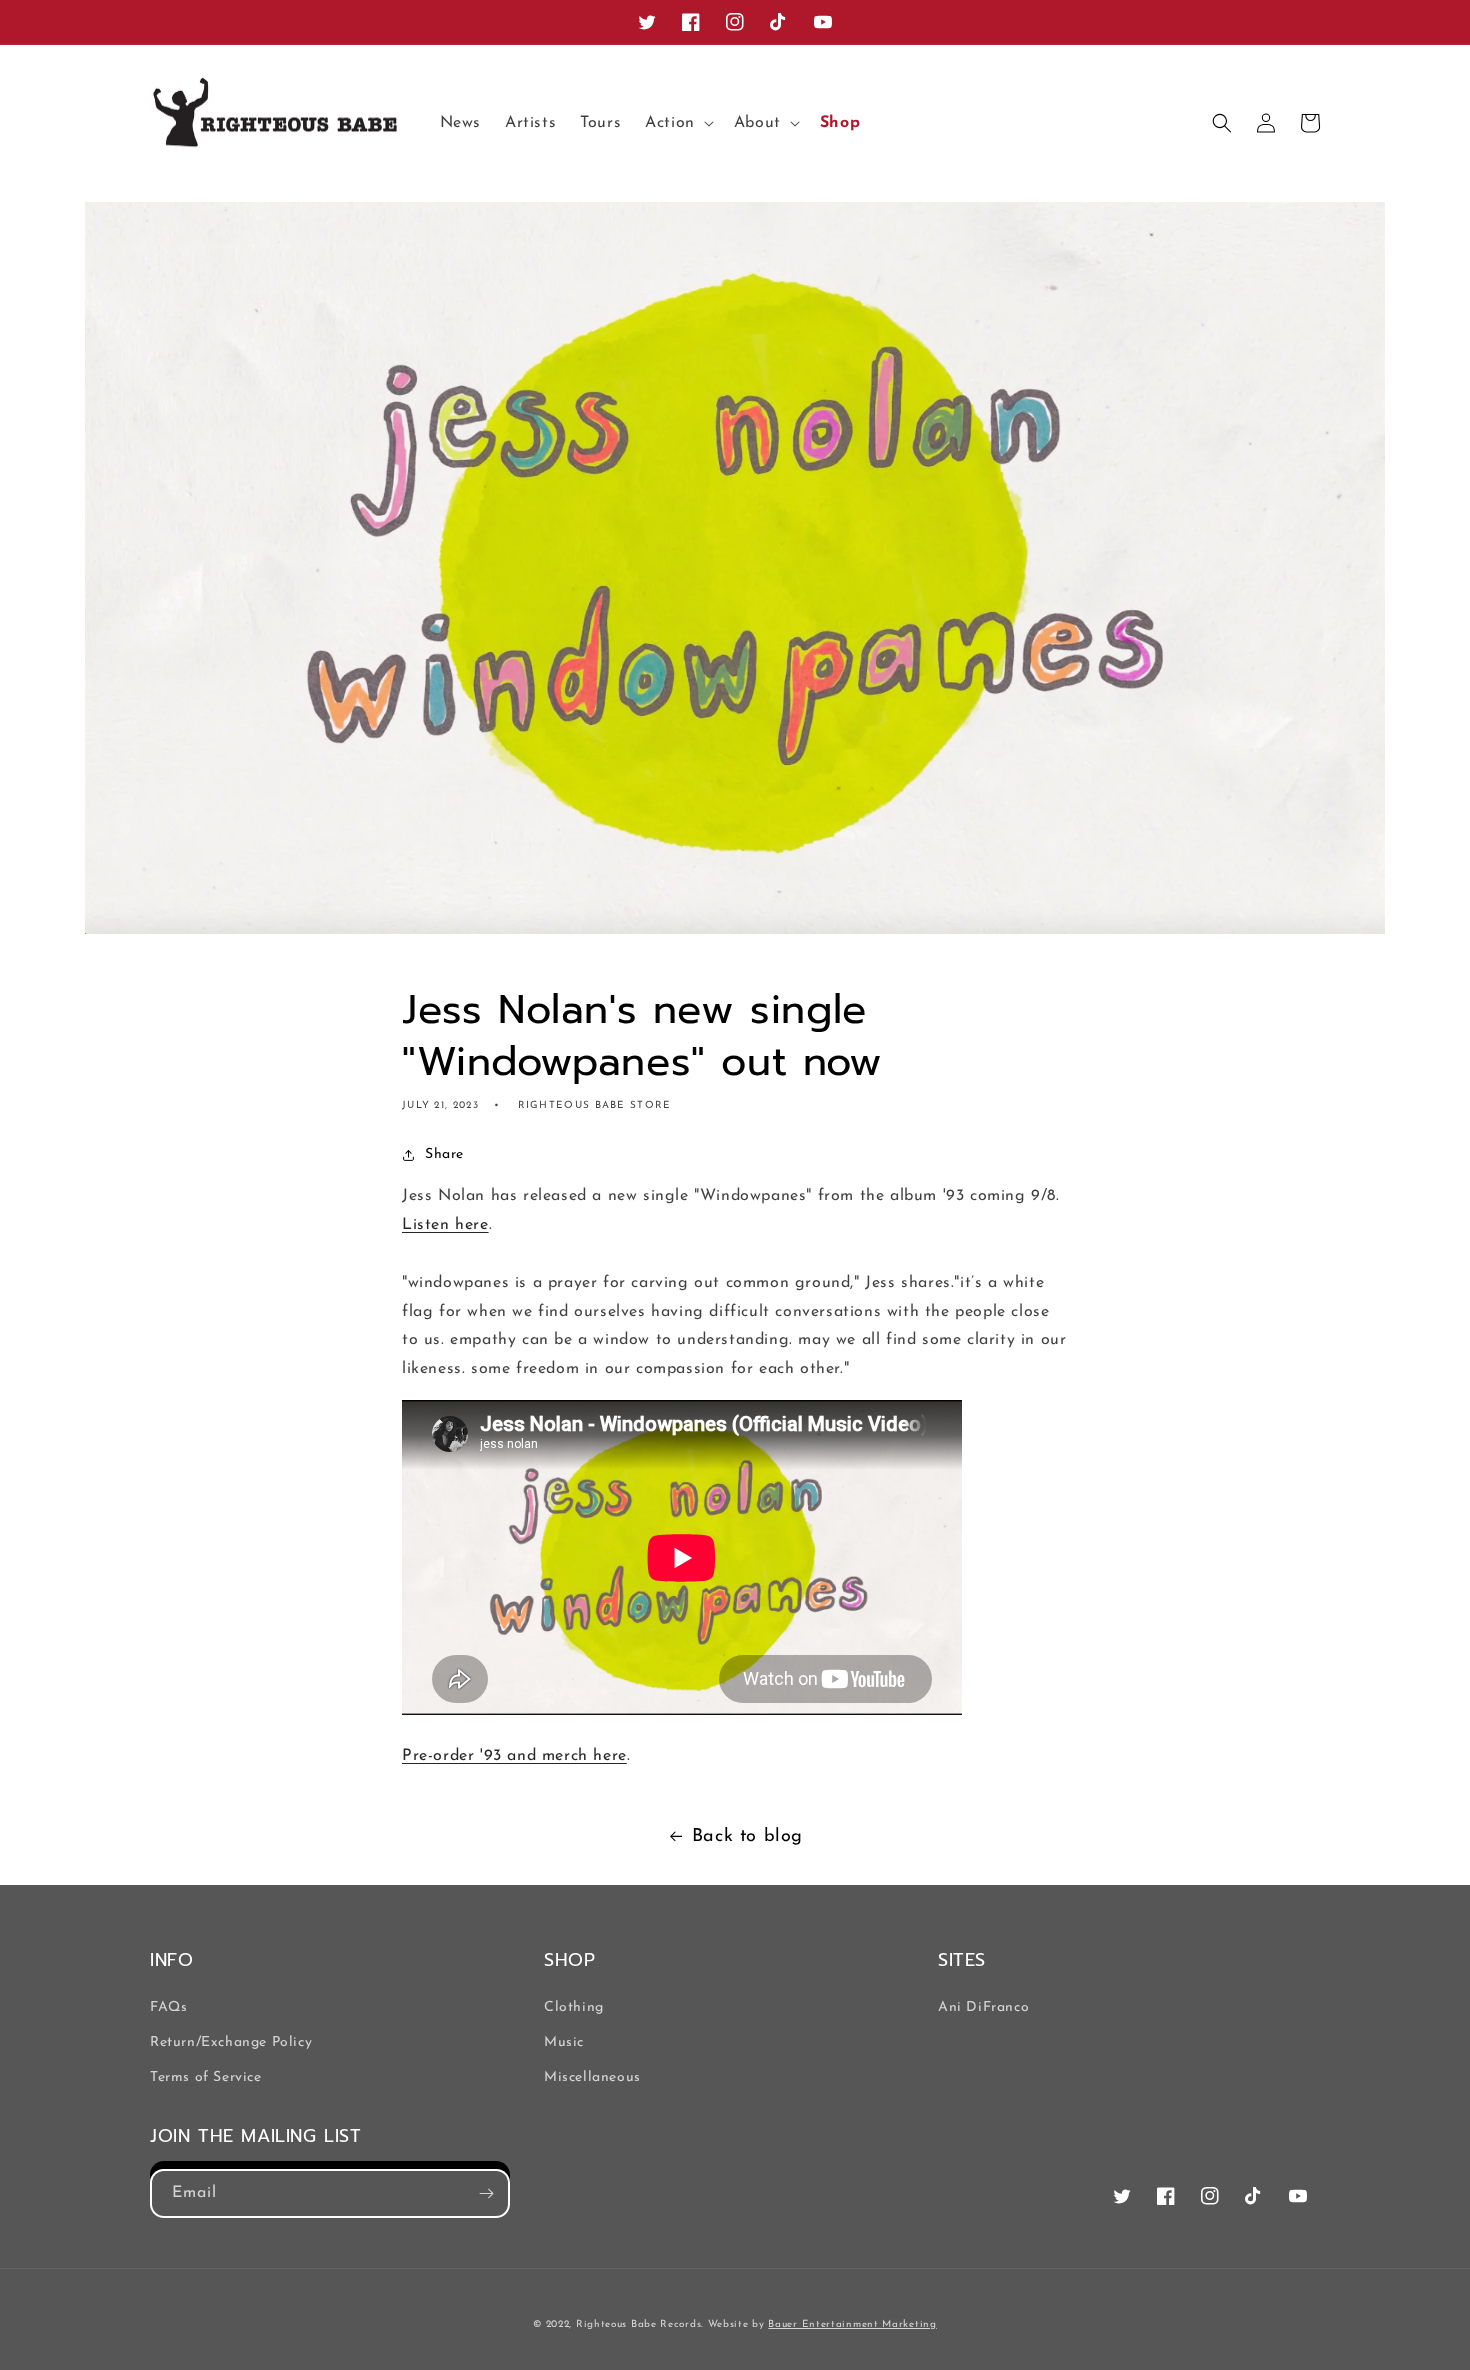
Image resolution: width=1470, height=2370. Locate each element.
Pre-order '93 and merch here (514, 1756)
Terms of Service (206, 2077)
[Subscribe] (486, 2193)
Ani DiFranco (983, 2007)
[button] (677, 123)
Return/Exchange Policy (231, 2042)
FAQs (168, 2007)
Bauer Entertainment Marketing (852, 2324)
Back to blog (747, 1837)
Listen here (445, 1225)
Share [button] (444, 1154)
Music (564, 2042)
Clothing (574, 2007)
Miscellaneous (592, 2077)
